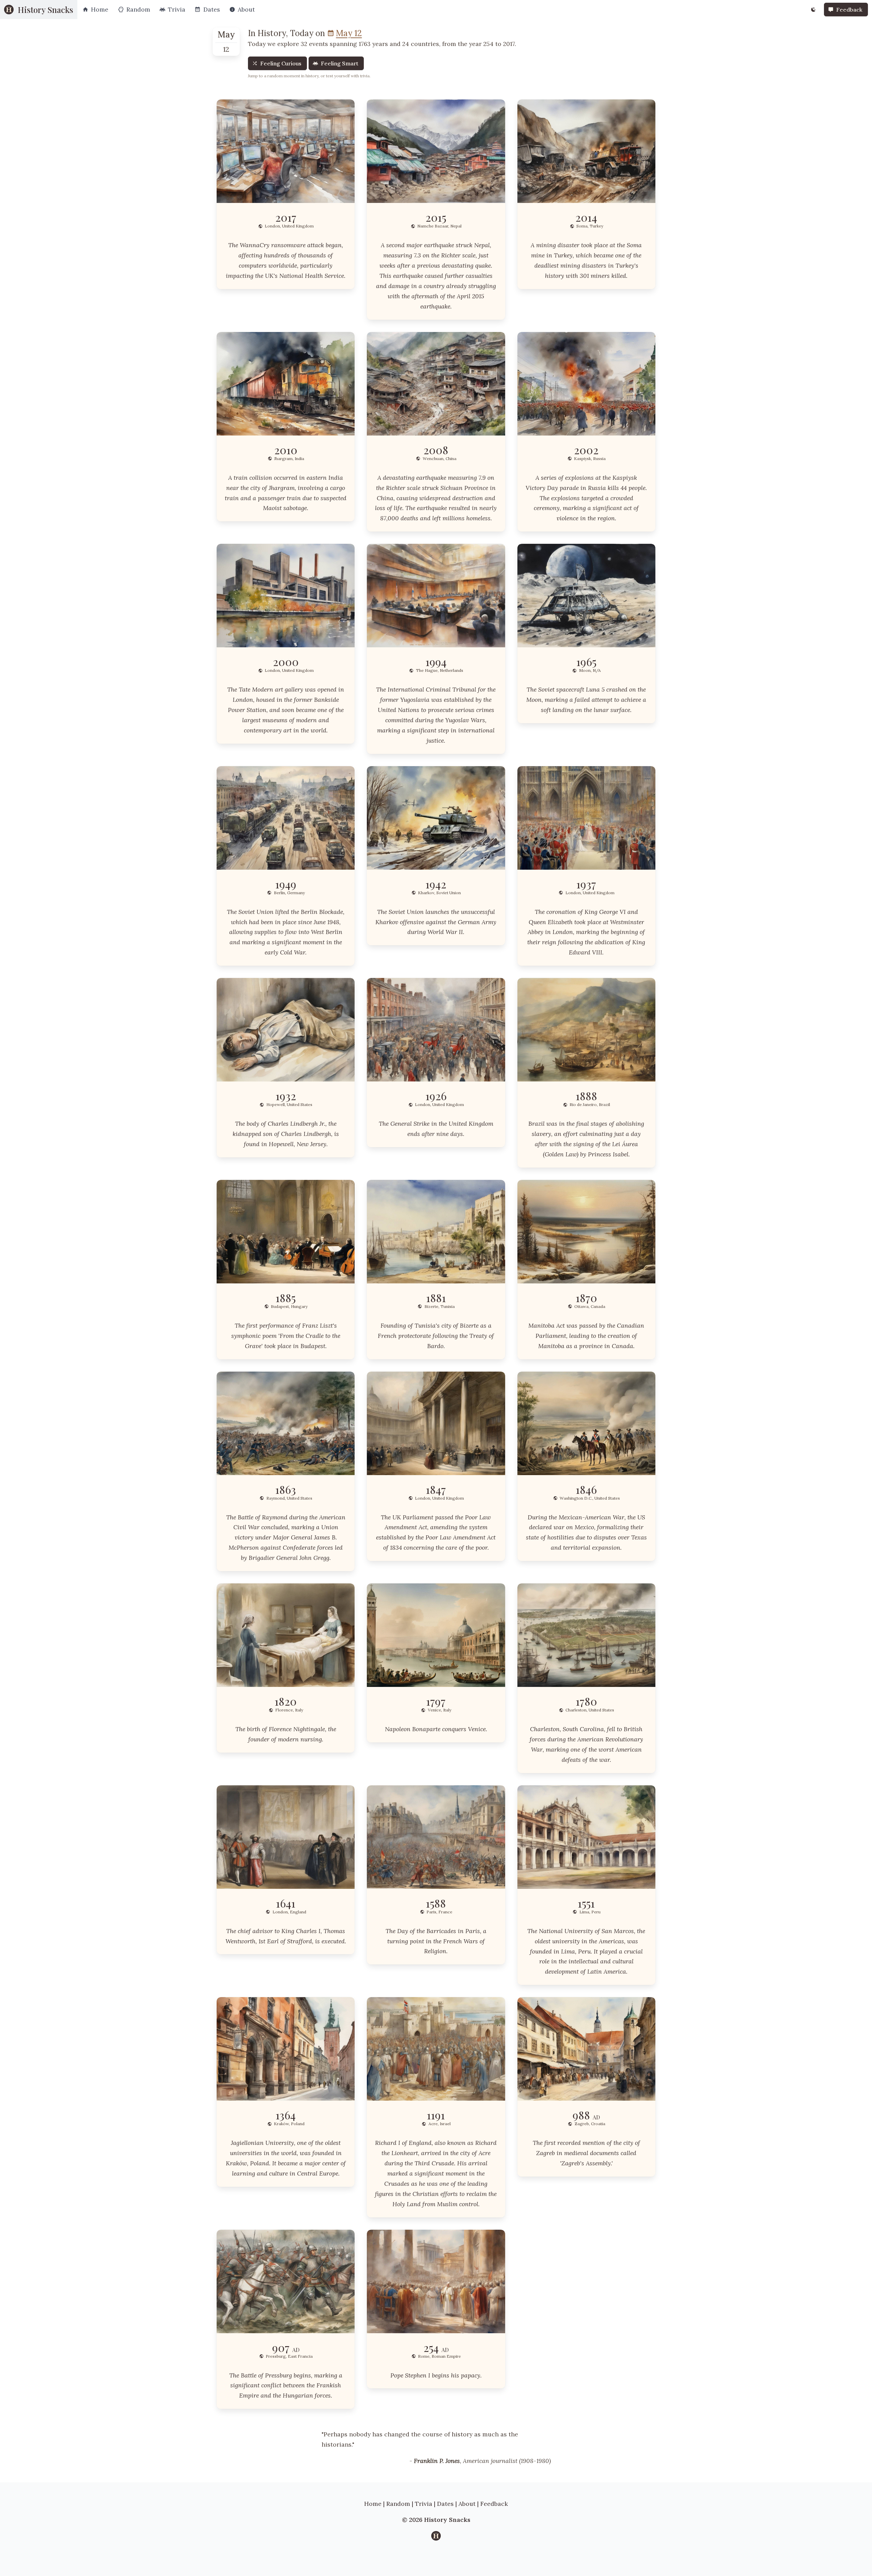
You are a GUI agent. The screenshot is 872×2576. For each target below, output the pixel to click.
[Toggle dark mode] (813, 10)
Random (398, 2504)
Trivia (424, 2504)
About (467, 2504)
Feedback (494, 2504)
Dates (445, 2504)
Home (373, 2504)
